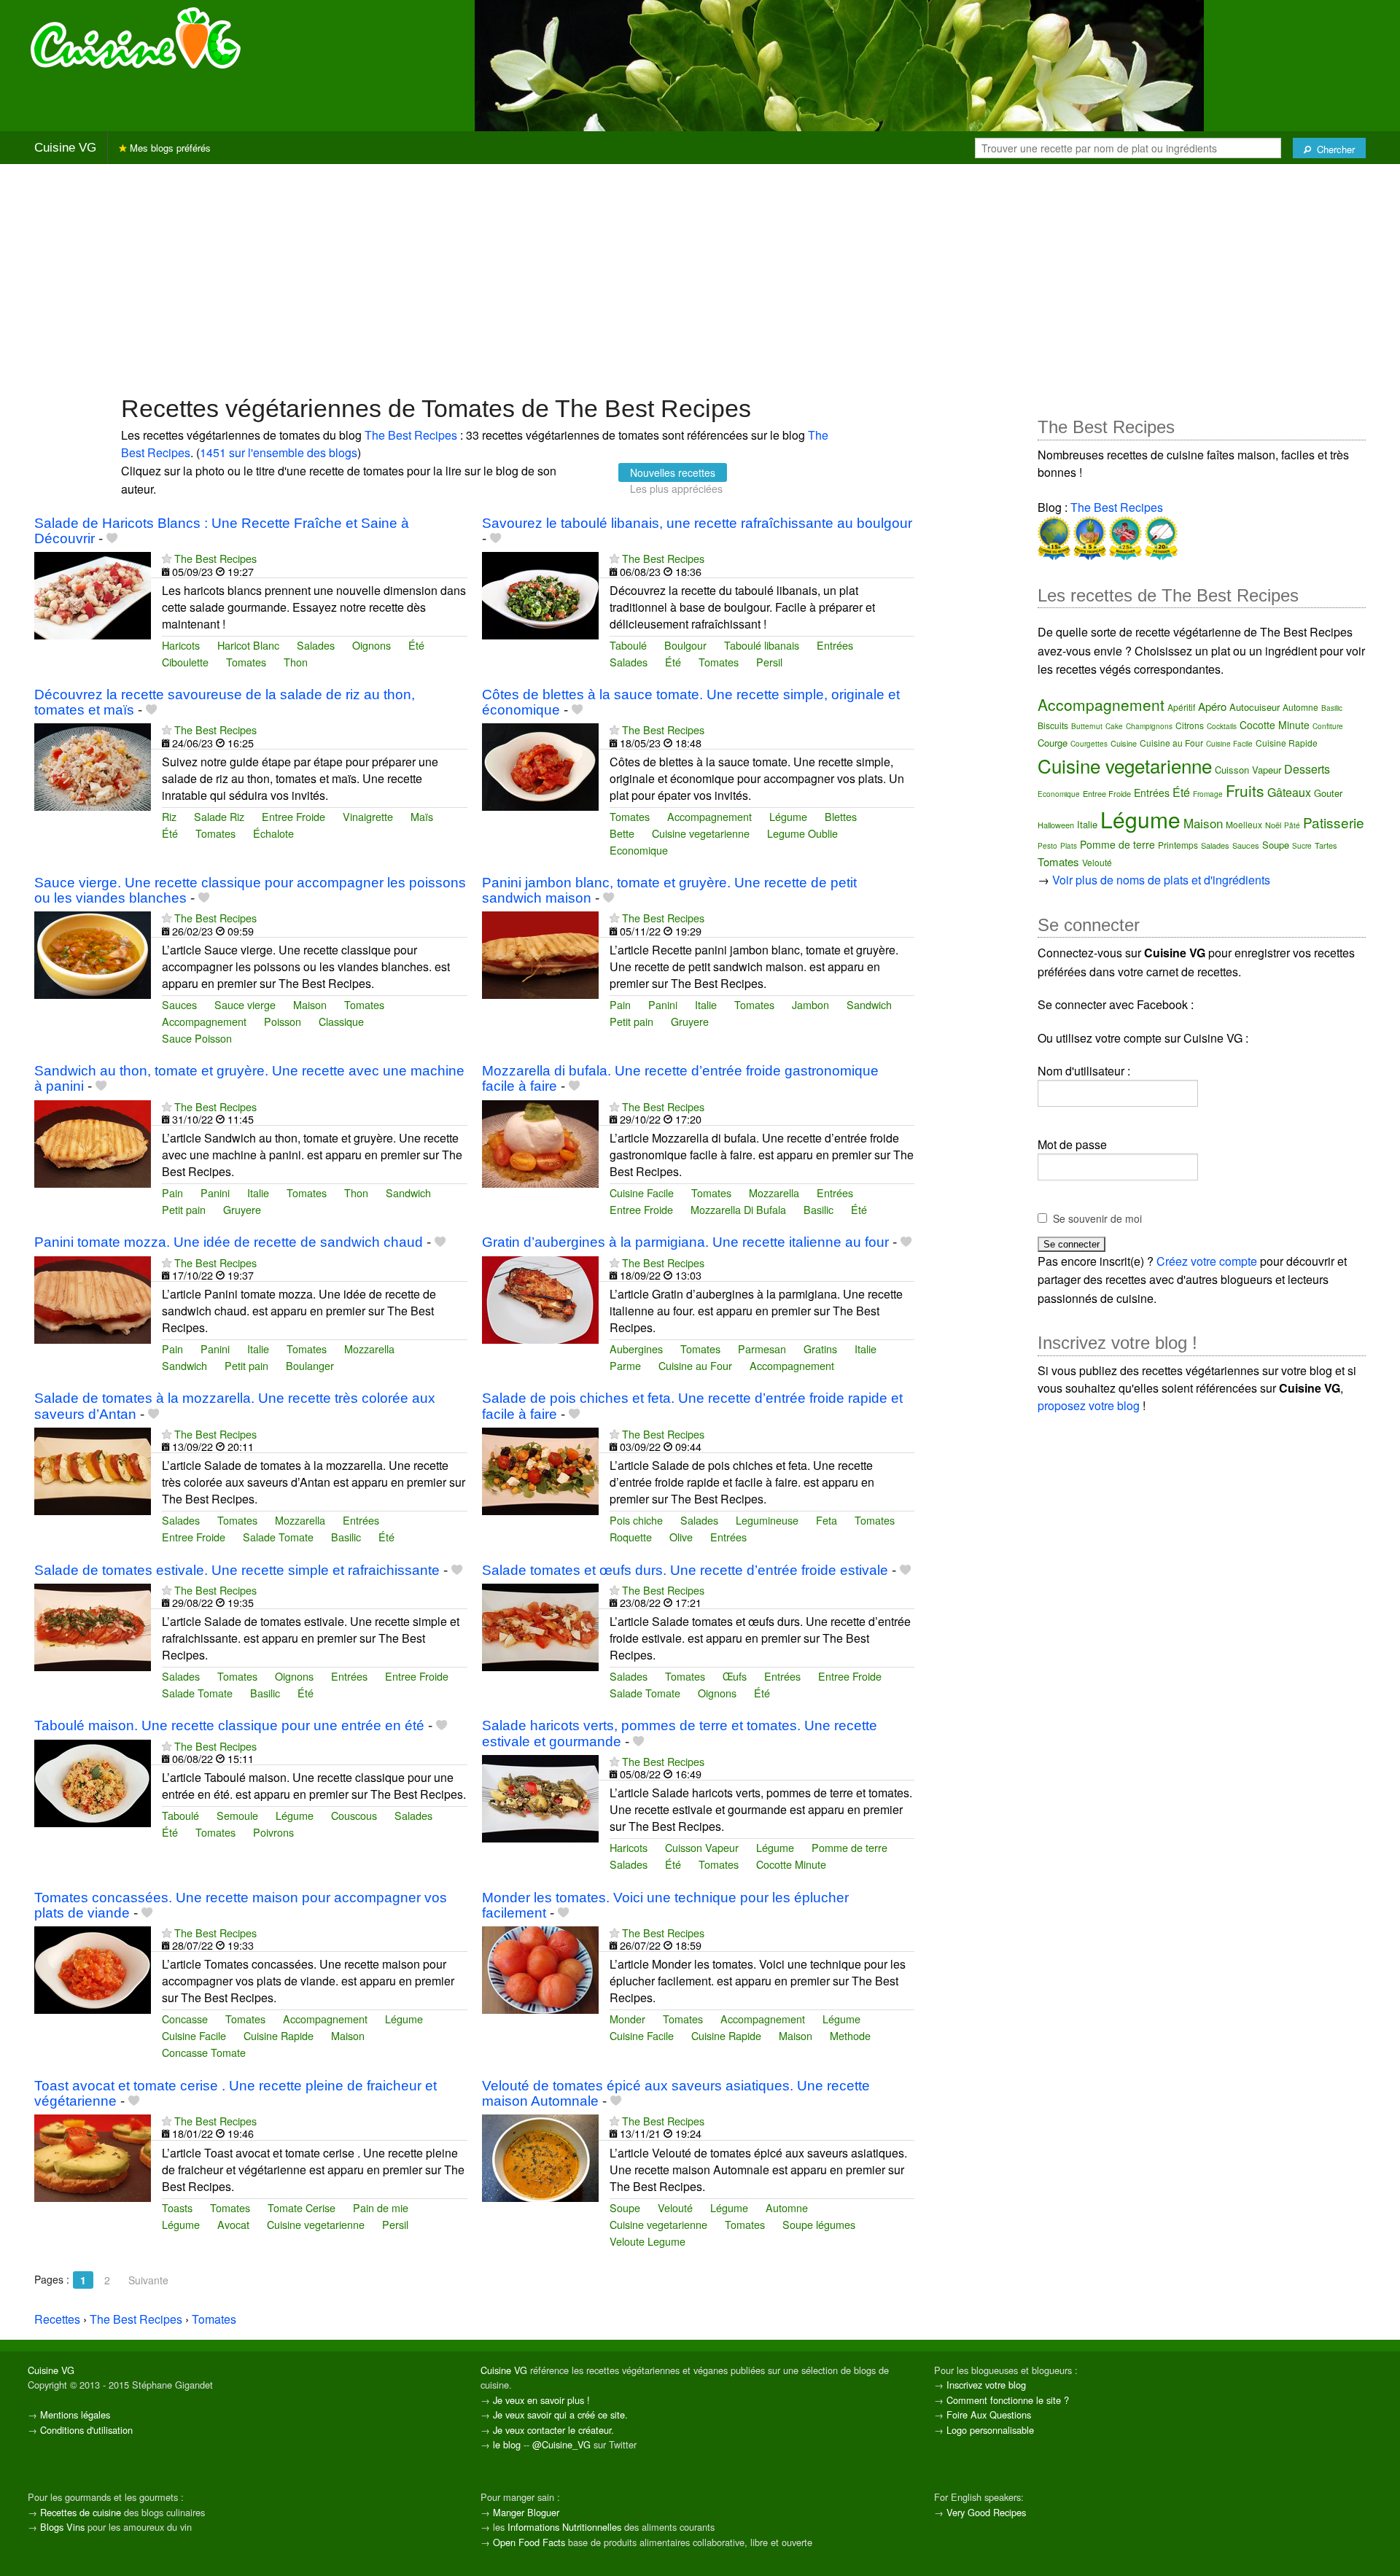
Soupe (625, 2207)
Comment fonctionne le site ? (1008, 2400)
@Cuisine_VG (561, 2444)
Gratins (820, 1349)
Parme (625, 1365)
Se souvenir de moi (1097, 1218)
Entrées (835, 645)
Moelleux (1244, 824)
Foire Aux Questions (989, 2414)
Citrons (1190, 725)
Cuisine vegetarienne (701, 833)
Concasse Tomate (204, 2052)
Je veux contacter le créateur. (553, 2430)
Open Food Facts (529, 2542)
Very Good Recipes (986, 2512)
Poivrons (273, 1832)
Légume (788, 816)
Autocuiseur (1255, 707)
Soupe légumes (819, 2224)
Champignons (1149, 726)
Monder (627, 2019)
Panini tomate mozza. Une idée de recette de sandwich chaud (229, 1242)
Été (416, 645)
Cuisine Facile (642, 1192)
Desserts (1307, 769)
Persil (769, 662)
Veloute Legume (647, 2241)
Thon (296, 662)
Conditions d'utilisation (86, 2430)
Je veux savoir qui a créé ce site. (560, 2414)
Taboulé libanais (762, 645)
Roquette (631, 1537)
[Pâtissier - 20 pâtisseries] (1160, 536)
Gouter (1328, 793)
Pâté (1292, 825)
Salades (316, 645)
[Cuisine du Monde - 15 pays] (1054, 536)
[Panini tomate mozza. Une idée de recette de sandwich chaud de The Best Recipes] (93, 1298)
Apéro (1212, 706)
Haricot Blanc (248, 645)
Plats (1069, 846)
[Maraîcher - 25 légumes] (1124, 536)
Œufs (735, 1676)
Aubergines (636, 1349)
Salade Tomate (278, 1537)
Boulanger (310, 1365)
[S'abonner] (167, 558)
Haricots (181, 645)
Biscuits (1053, 725)
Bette (622, 833)
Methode (850, 2035)
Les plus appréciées (676, 489)
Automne (787, 2207)
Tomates (246, 662)
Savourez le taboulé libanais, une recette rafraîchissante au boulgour (697, 523)
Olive (681, 1537)
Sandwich (869, 1004)
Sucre (1302, 846)
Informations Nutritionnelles (564, 2527)
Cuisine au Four (695, 1365)
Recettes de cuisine (81, 2512)
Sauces (179, 1004)
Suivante (148, 2280)
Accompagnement (709, 816)
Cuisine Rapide (279, 2035)
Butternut (1087, 726)
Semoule (237, 1815)
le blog (507, 2444)
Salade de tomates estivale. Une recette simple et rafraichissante (237, 1570)
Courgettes (1089, 744)
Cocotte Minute (791, 1864)
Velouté (675, 2207)
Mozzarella (774, 1192)
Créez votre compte (1207, 1261)
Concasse (185, 2019)
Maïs (422, 816)
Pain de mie (381, 2207)
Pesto (1047, 846)
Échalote (273, 833)
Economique (639, 850)
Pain (620, 1004)
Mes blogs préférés (169, 148)
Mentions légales (75, 2414)
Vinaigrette (368, 816)
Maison (310, 1004)
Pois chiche (636, 1520)
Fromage (1208, 794)
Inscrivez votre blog (986, 2385)
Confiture (1328, 726)
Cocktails (1222, 726)
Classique (341, 1021)
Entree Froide (293, 816)
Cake (1114, 726)
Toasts (177, 2207)
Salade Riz (219, 816)
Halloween (1056, 825)
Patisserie (1334, 822)
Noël (1273, 825)
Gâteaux (1289, 792)
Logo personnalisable (990, 2430)
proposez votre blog (1089, 1405)
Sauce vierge (245, 1004)
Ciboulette (185, 662)
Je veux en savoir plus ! (541, 2400)
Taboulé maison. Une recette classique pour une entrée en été (229, 1725)
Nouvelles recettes (673, 472)
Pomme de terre (849, 1847)
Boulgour (685, 645)
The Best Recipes (411, 435)
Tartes (1326, 845)
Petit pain (631, 1021)
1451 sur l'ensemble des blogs (279, 452)
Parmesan (762, 1349)
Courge (1053, 743)
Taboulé (628, 645)
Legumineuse (767, 1520)
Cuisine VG (65, 148)
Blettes (841, 816)
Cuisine (1124, 743)
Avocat (233, 2224)
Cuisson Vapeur (702, 1847)
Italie (706, 1004)
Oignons (372, 645)
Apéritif (1181, 707)
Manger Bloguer (526, 2512)
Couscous (354, 1815)
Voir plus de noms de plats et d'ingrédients (1161, 880)
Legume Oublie (802, 833)
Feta (827, 1520)
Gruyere (690, 1021)
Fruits (1245, 790)
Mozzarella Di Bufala (738, 1209)
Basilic (818, 1209)
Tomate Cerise (302, 2207)
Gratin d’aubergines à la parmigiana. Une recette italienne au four (685, 1242)
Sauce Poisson (197, 1038)
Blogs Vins (62, 2527)
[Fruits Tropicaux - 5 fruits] (1088, 536)
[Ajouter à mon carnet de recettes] (112, 538)
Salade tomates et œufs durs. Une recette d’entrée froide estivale (685, 1570)
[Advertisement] (700, 278)
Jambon (810, 1004)
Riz (169, 816)
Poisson (283, 1021)
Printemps (1178, 845)
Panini (663, 1004)
